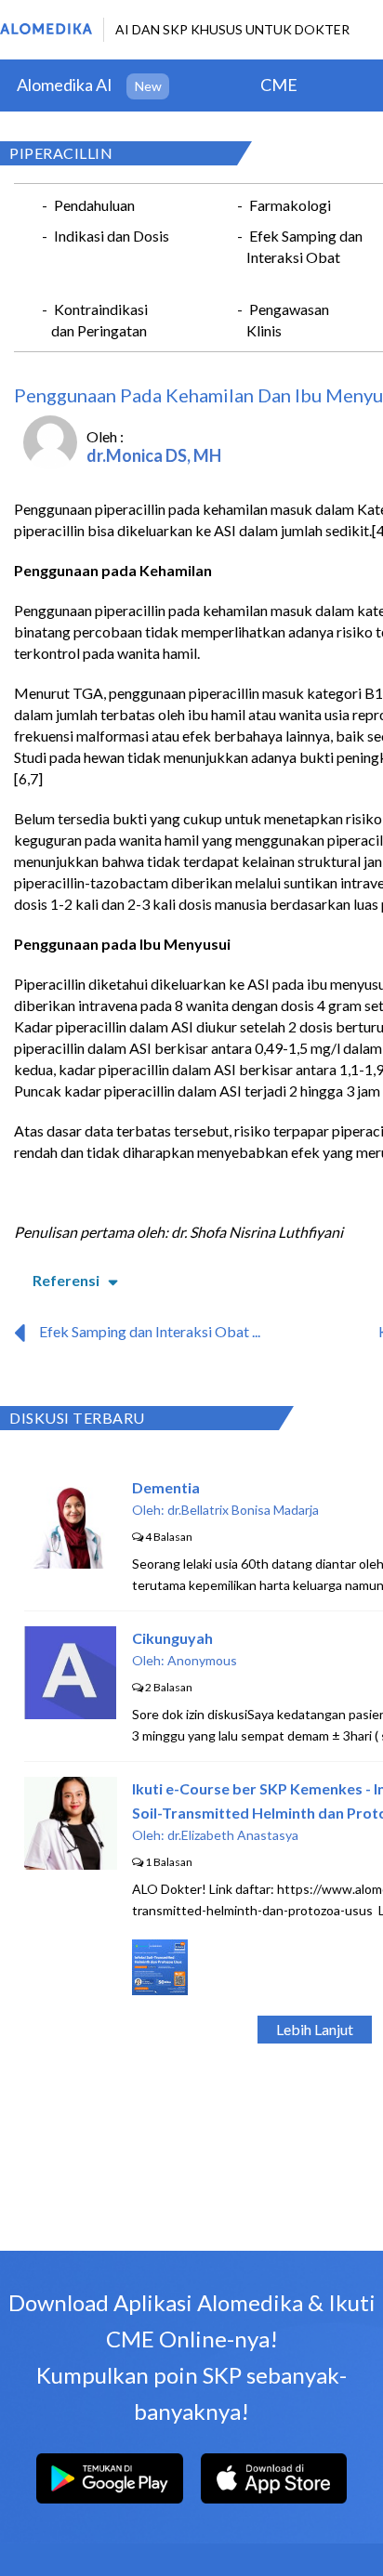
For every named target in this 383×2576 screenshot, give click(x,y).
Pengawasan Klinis (288, 320)
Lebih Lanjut (315, 2029)
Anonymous (202, 1660)
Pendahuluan (94, 205)
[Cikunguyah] (70, 1713)
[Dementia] (71, 1563)
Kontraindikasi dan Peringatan (99, 320)
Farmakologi (290, 205)
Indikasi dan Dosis (112, 236)
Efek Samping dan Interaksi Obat (304, 246)
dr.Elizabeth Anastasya (233, 1835)
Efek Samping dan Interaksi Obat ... (150, 1331)
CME (279, 85)
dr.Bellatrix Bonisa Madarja (243, 1510)
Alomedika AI (65, 85)
